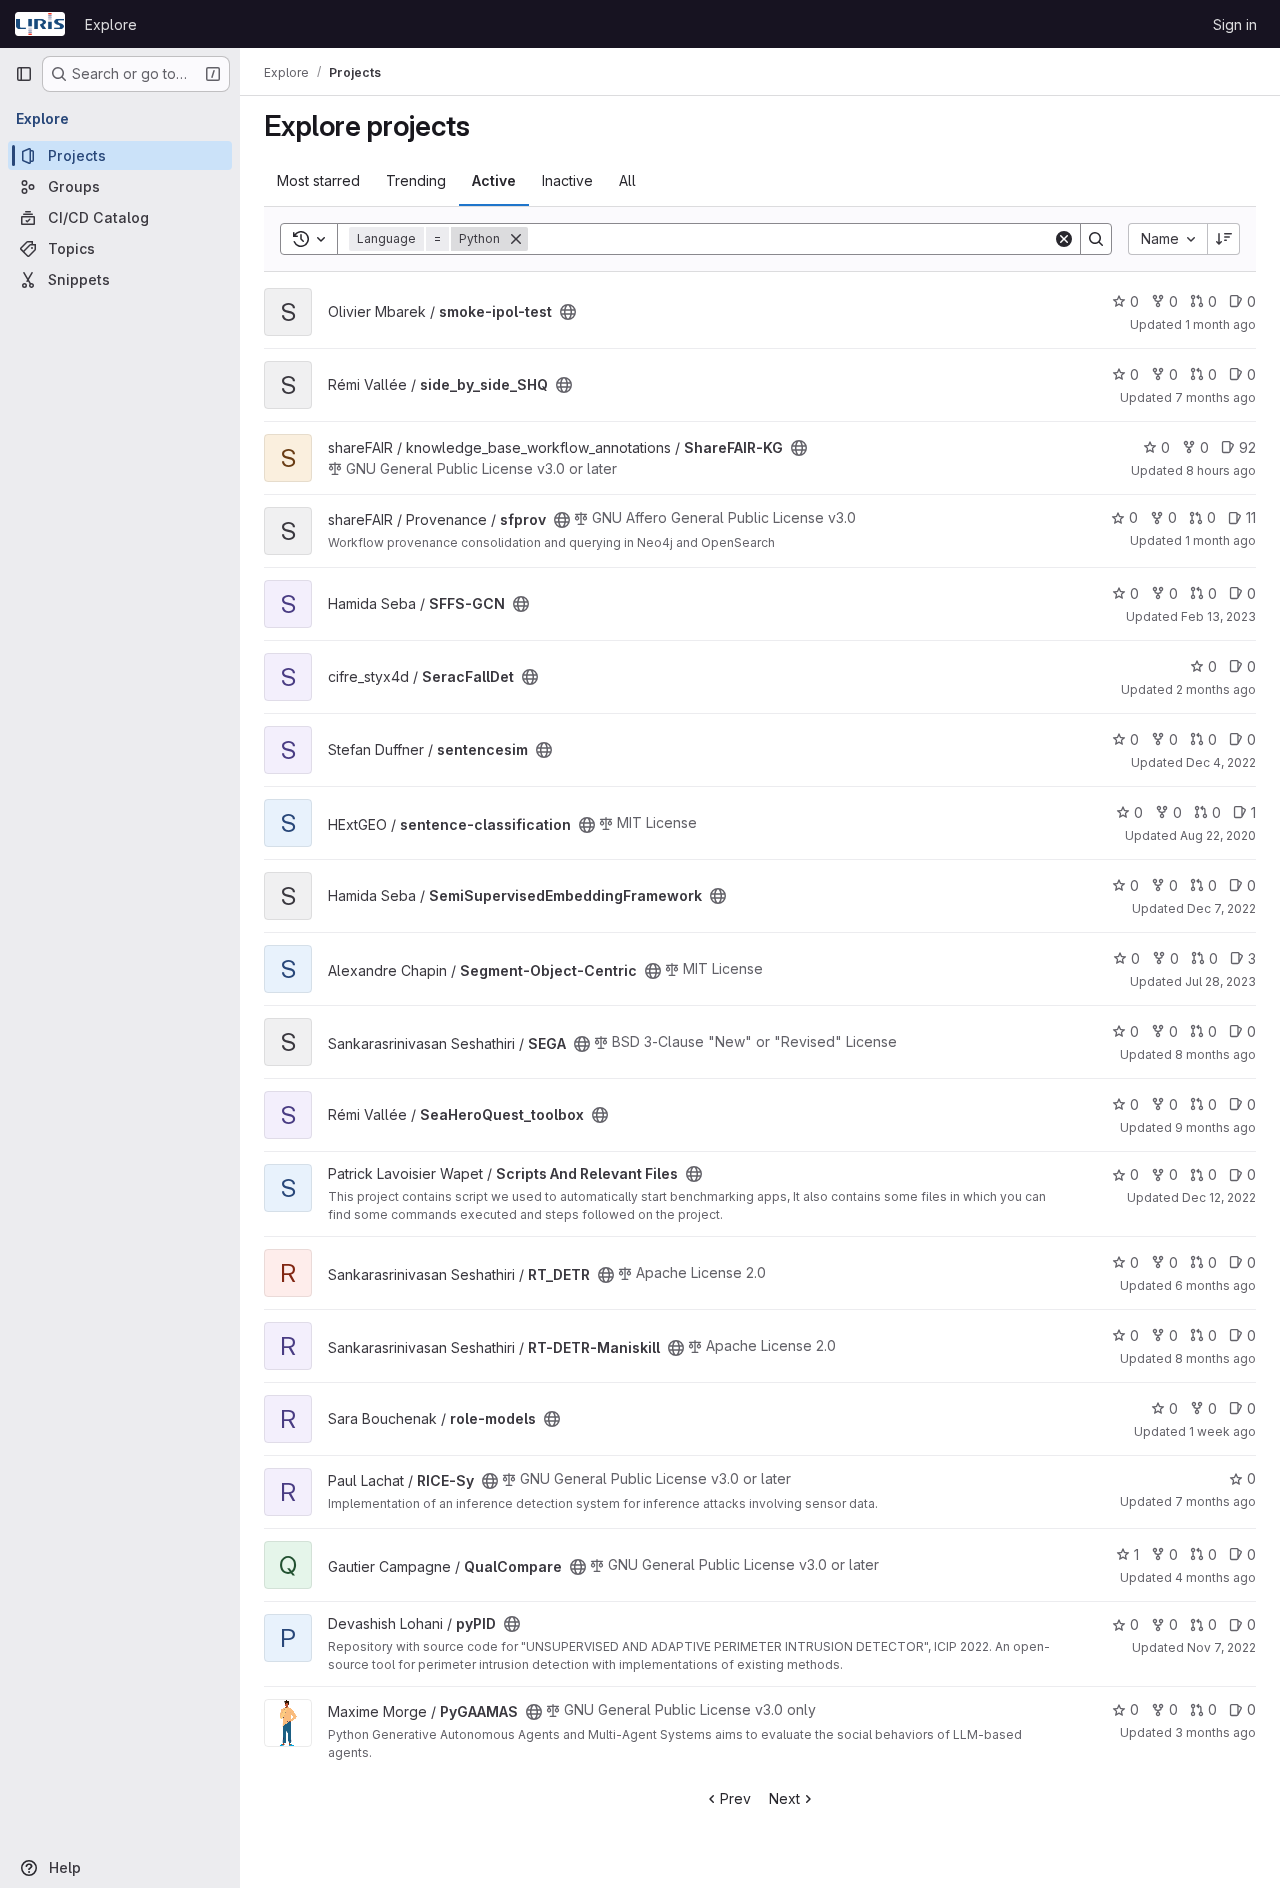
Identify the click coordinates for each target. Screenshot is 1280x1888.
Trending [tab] (416, 180)
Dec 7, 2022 (1221, 908)
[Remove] (516, 239)
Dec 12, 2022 (1219, 1197)
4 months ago (1215, 1577)
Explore (111, 24)
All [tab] (627, 180)
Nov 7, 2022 (1221, 1647)
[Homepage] (40, 24)
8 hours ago (1221, 470)
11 (1251, 517)
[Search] (1096, 239)
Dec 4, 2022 (1221, 762)
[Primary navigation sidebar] (24, 74)
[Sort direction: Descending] (1224, 239)
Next (784, 1798)
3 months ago (1215, 1732)
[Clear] (1064, 239)
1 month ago (1220, 324)
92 (1247, 447)
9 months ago (1215, 1127)
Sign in (1235, 24)
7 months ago (1215, 397)
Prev (735, 1798)
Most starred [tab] (318, 180)
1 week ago (1222, 1431)
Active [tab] (494, 180)
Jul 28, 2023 (1220, 981)
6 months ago (1215, 1285)
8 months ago (1215, 1054)
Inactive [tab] (567, 180)
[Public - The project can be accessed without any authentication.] (568, 312)
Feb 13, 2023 (1218, 616)
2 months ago (1216, 689)
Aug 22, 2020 (1218, 835)
